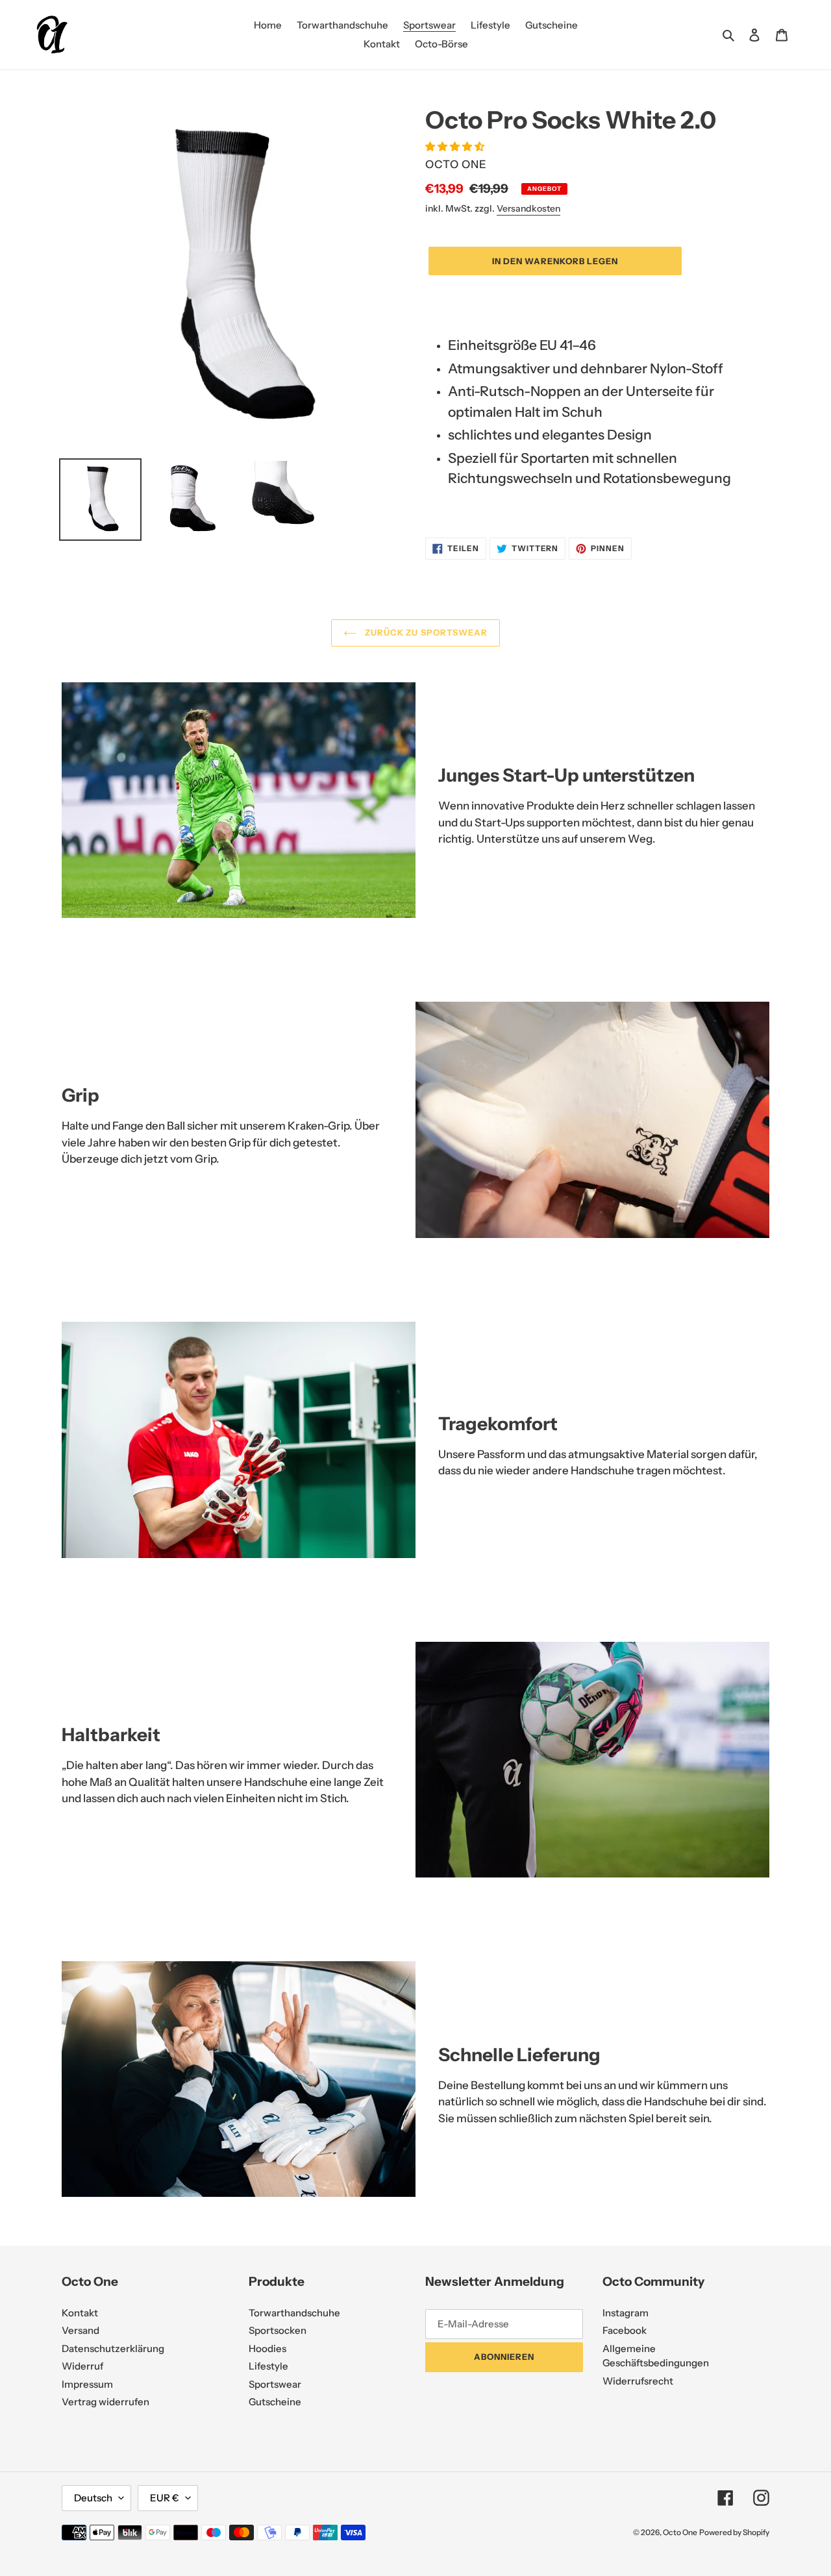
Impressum (87, 2384)
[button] (456, 146)
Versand (81, 2330)
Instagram (626, 2313)
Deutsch (93, 2498)
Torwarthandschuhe (294, 2313)
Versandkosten (528, 208)
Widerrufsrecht (638, 2381)
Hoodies (267, 2348)
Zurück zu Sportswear (425, 632)
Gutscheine (275, 2402)
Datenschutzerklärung (113, 2348)
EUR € (165, 2498)
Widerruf (82, 2366)
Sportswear (275, 2384)
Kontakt (80, 2313)
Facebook (625, 2330)
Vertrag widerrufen (105, 2402)
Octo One (680, 2532)
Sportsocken (278, 2330)
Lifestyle (268, 2366)
